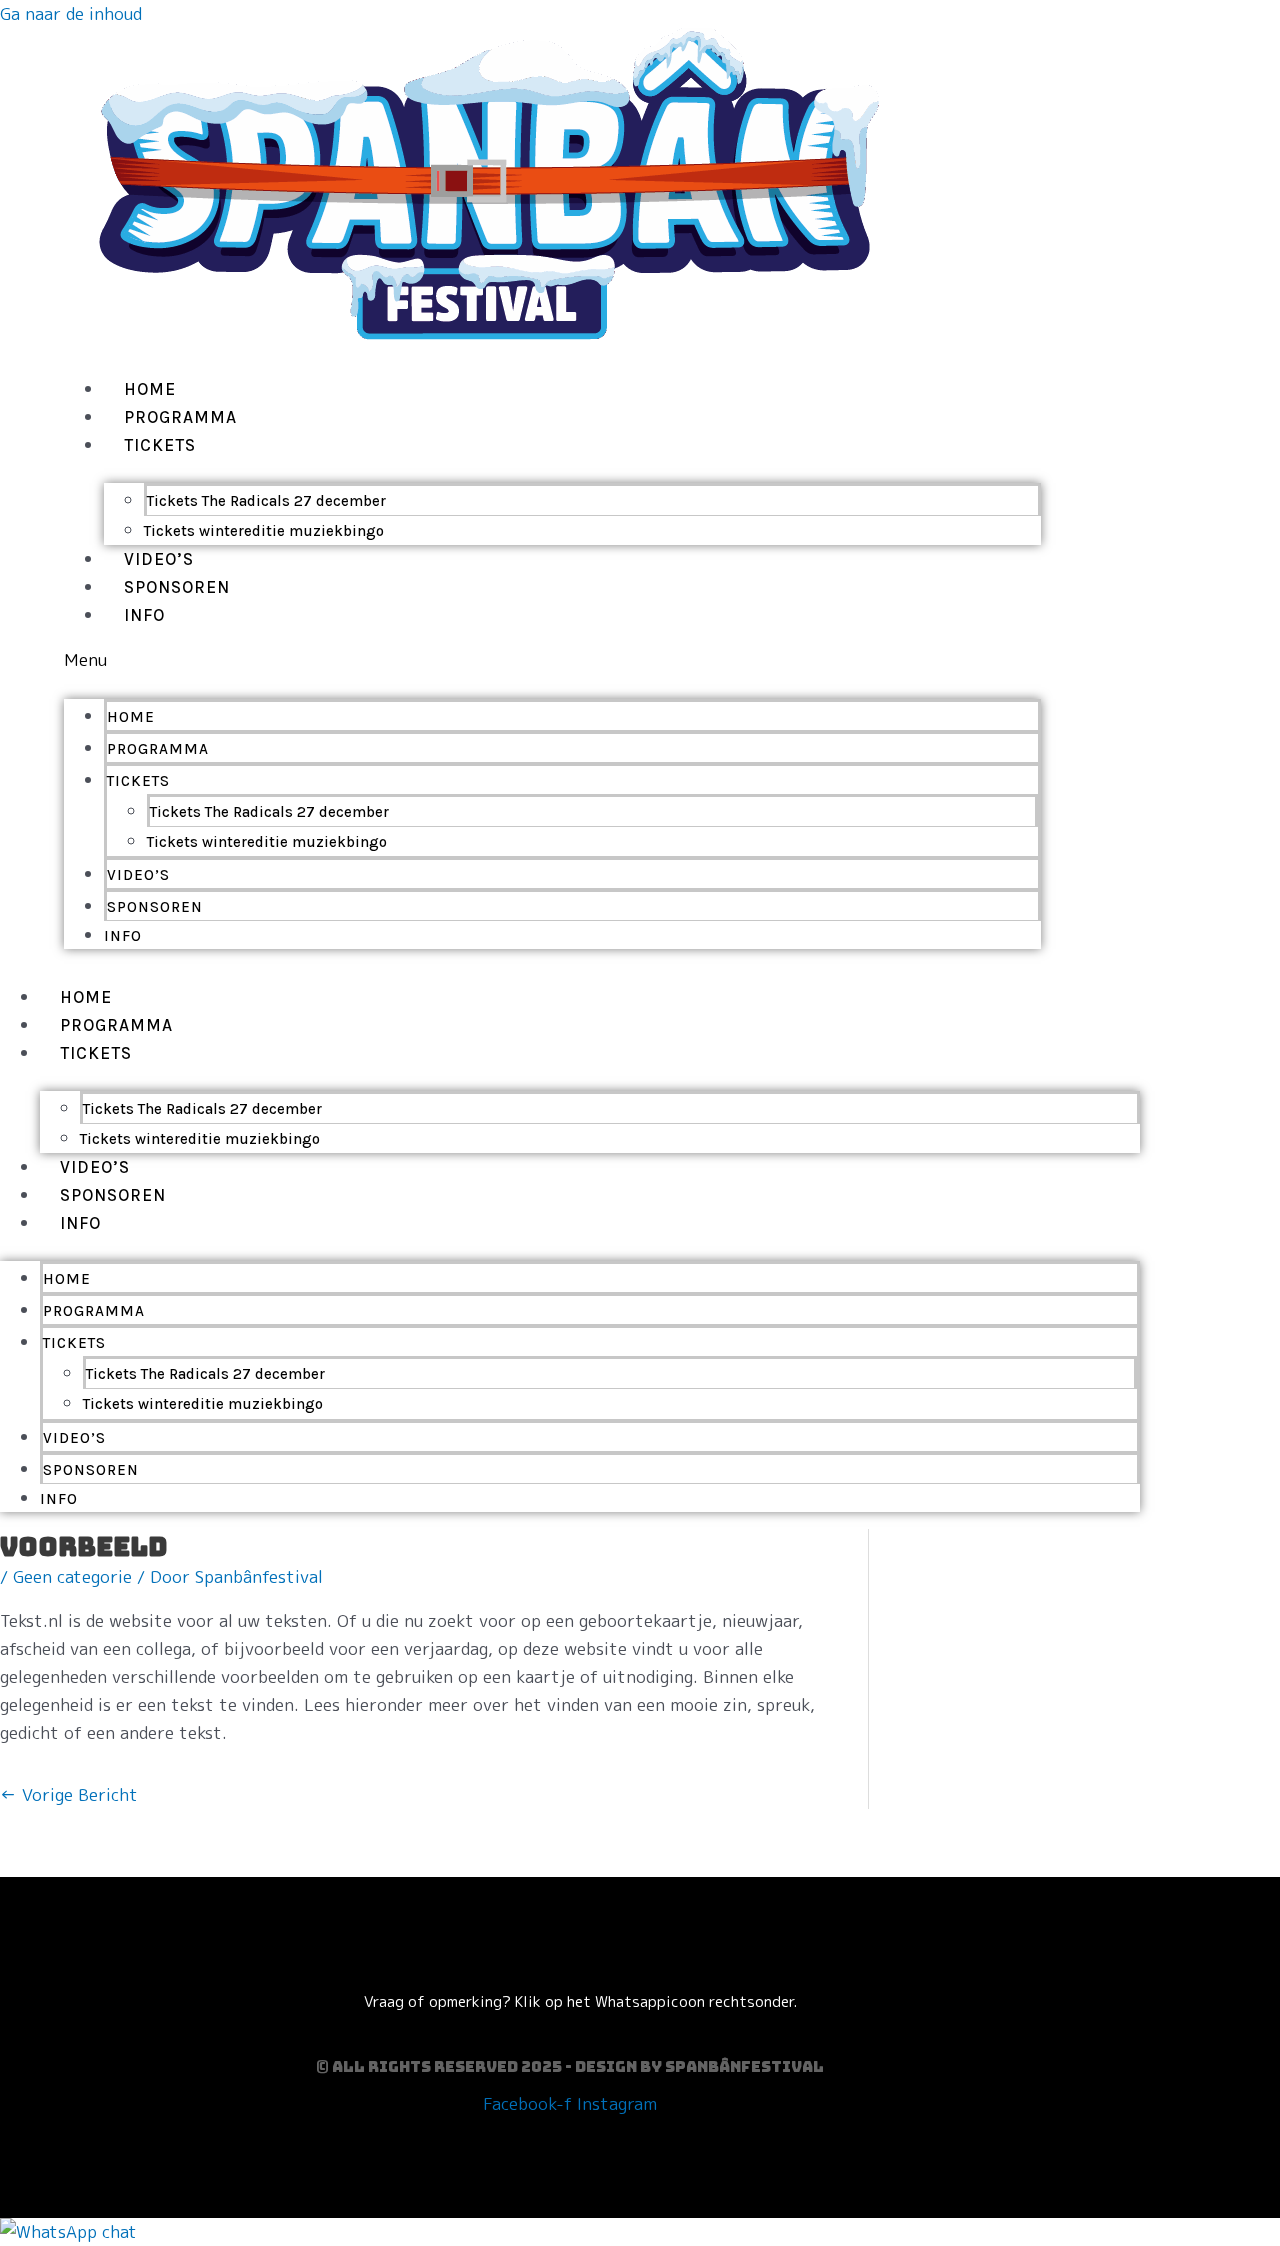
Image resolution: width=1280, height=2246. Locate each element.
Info (144, 615)
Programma (180, 417)
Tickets (160, 445)
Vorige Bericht (69, 1794)
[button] (552, 660)
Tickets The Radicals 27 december (266, 501)
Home (150, 389)
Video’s (159, 559)
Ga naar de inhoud (71, 13)
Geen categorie (72, 1576)
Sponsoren (177, 587)
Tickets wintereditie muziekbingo (264, 531)
